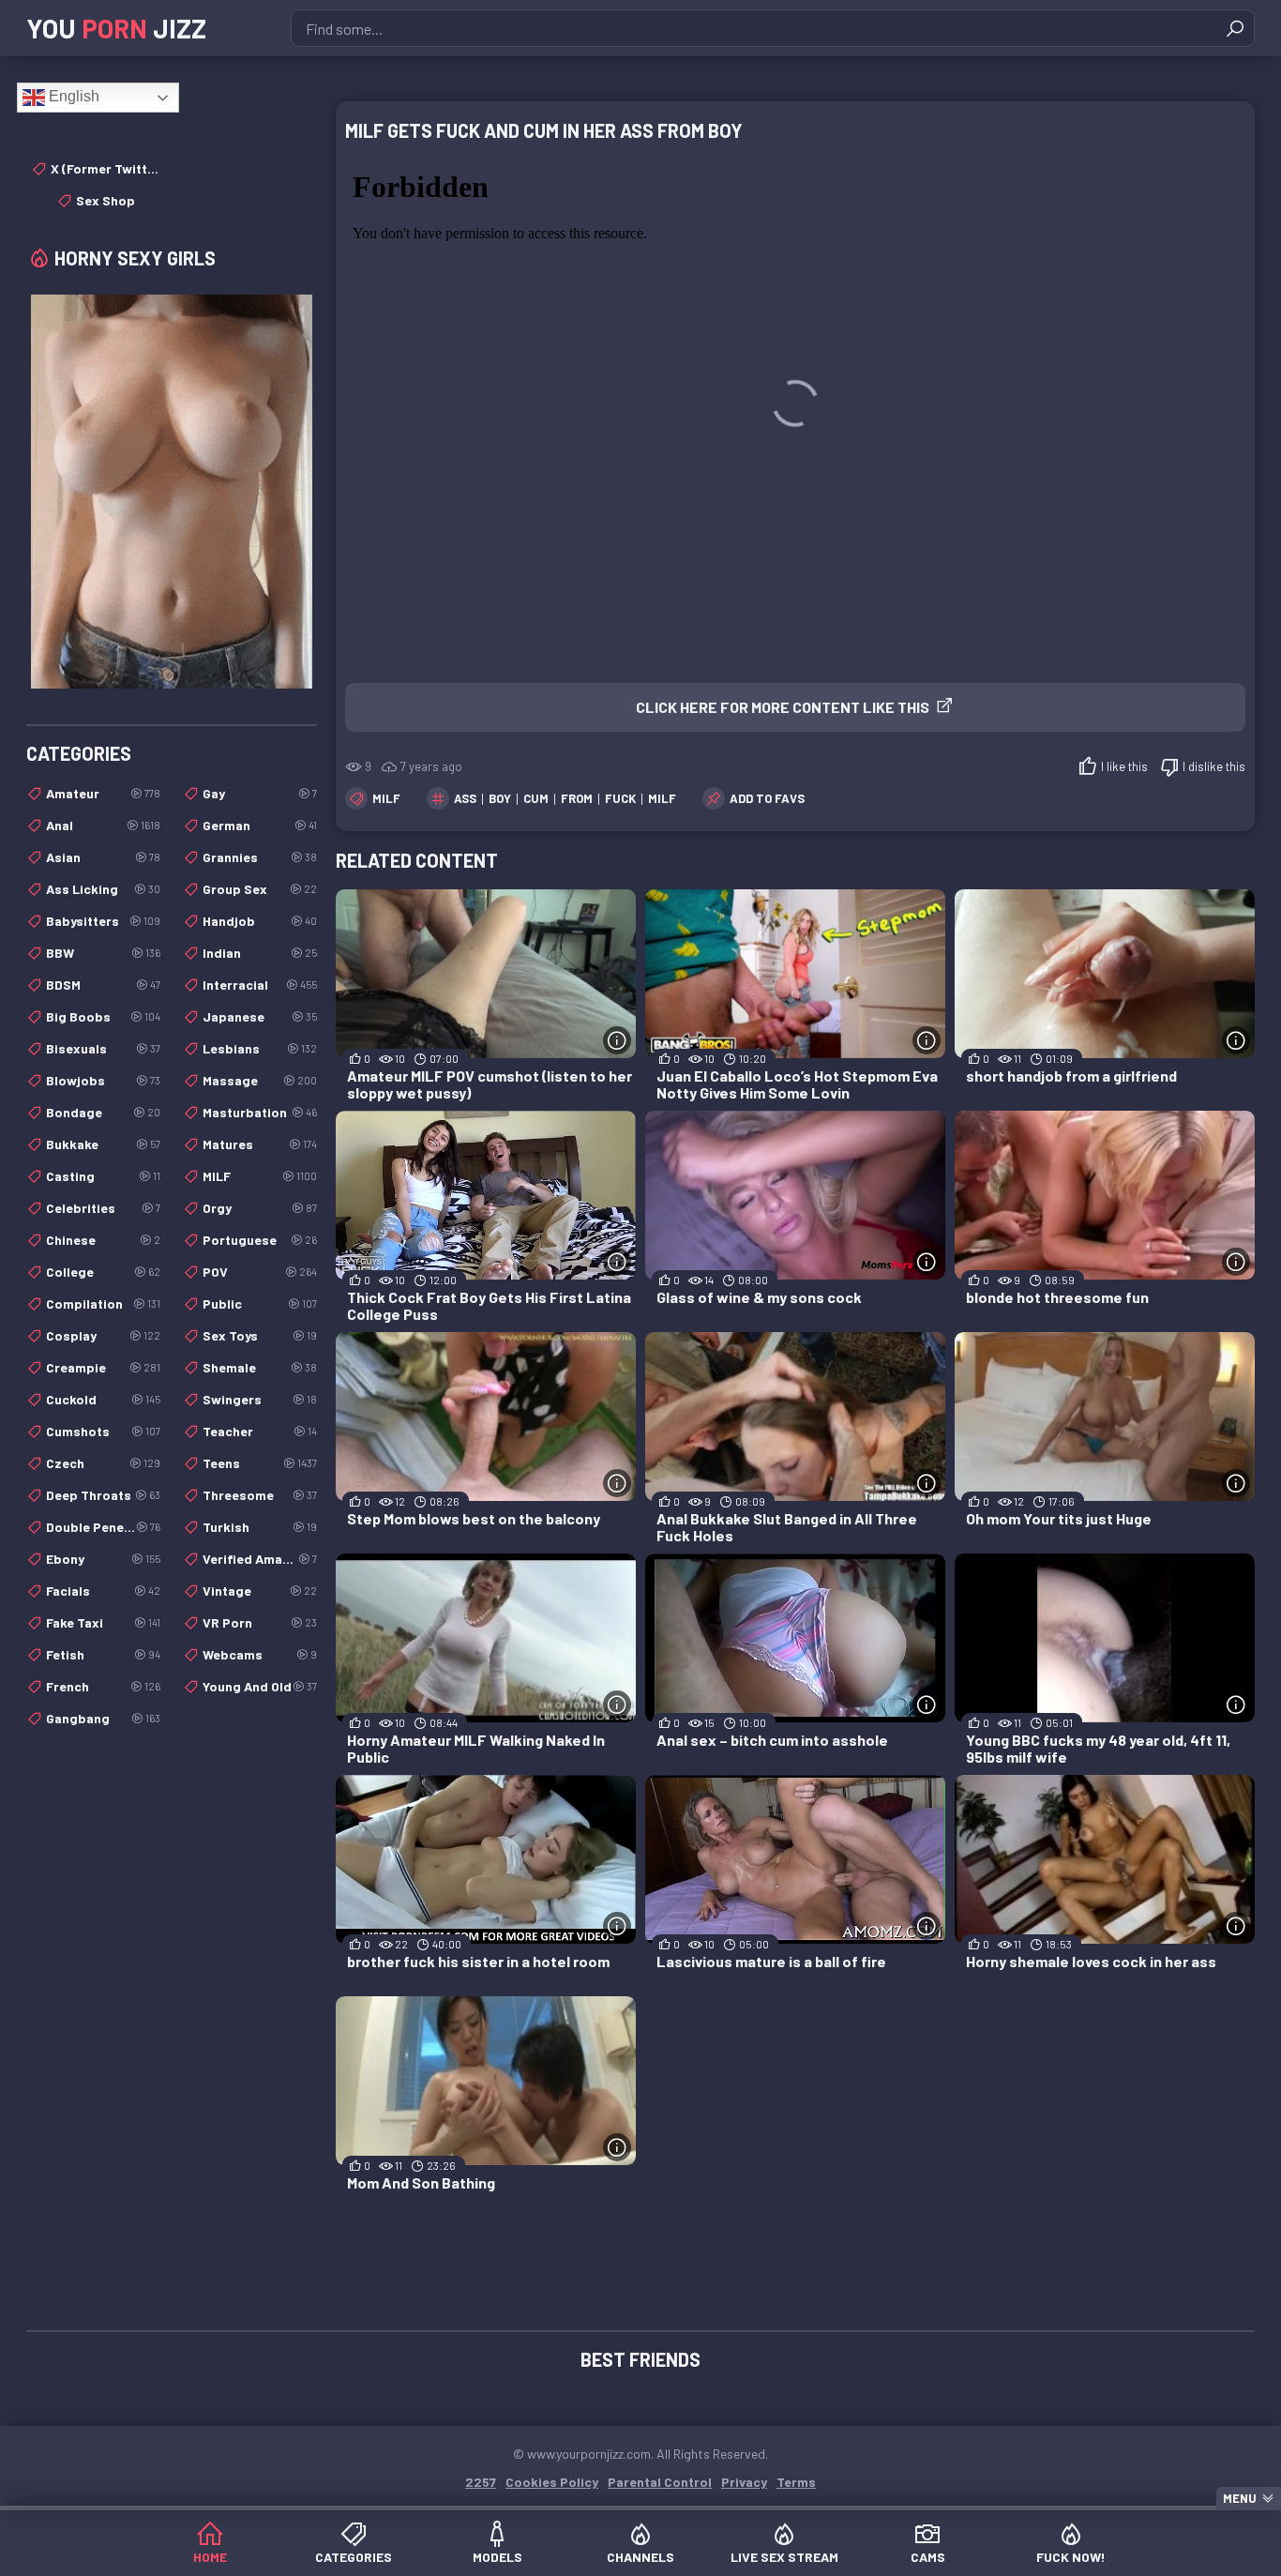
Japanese (260, 1016)
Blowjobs (103, 1080)
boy (500, 798)
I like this (1124, 766)
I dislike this (1214, 766)
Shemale (260, 1367)
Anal (103, 825)
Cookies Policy (552, 2482)
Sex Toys (260, 1335)
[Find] (1235, 28)
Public (260, 1303)
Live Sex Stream (784, 2557)
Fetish (103, 1654)
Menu (1240, 2498)
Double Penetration (103, 1527)
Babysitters (103, 921)
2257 (481, 2482)
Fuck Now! (1071, 2557)
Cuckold (103, 1399)
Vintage (260, 1591)
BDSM (103, 985)
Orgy (260, 1208)
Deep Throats (103, 1495)
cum (536, 798)
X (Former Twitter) (105, 168)
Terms (796, 2482)
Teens (260, 1463)
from (577, 798)
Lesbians (260, 1048)
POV (260, 1272)
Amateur (103, 793)
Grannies (260, 857)
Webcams (260, 1654)
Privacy (744, 2482)
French (103, 1686)
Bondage (103, 1112)
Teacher (260, 1431)
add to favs (767, 798)
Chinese (103, 1240)
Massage (260, 1080)
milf (662, 798)
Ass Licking (103, 889)
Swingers (260, 1399)
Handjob (260, 921)
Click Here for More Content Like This (783, 707)
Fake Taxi (103, 1622)
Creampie (103, 1367)
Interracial (260, 985)
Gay (260, 793)
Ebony (103, 1559)
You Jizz (116, 28)
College (103, 1272)
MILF (386, 798)
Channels (640, 2557)
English (72, 96)
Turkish (260, 1527)
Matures (260, 1144)
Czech (103, 1463)
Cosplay (103, 1335)
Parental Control (660, 2482)
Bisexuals (103, 1048)
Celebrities (103, 1208)
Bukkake (103, 1144)
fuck (620, 798)
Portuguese (260, 1240)
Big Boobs (103, 1016)
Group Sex (260, 889)
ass (465, 798)
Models (497, 2557)
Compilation (103, 1303)
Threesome (260, 1495)
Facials (103, 1591)
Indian (260, 953)
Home (210, 2557)
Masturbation (260, 1112)
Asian (103, 857)
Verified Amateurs (260, 1559)
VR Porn (260, 1622)
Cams (928, 2557)
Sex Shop (105, 200)
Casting (103, 1176)
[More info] (617, 1040)
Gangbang (103, 1718)
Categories (354, 2557)
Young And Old (260, 1686)
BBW (103, 953)
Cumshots (103, 1431)
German (260, 825)
